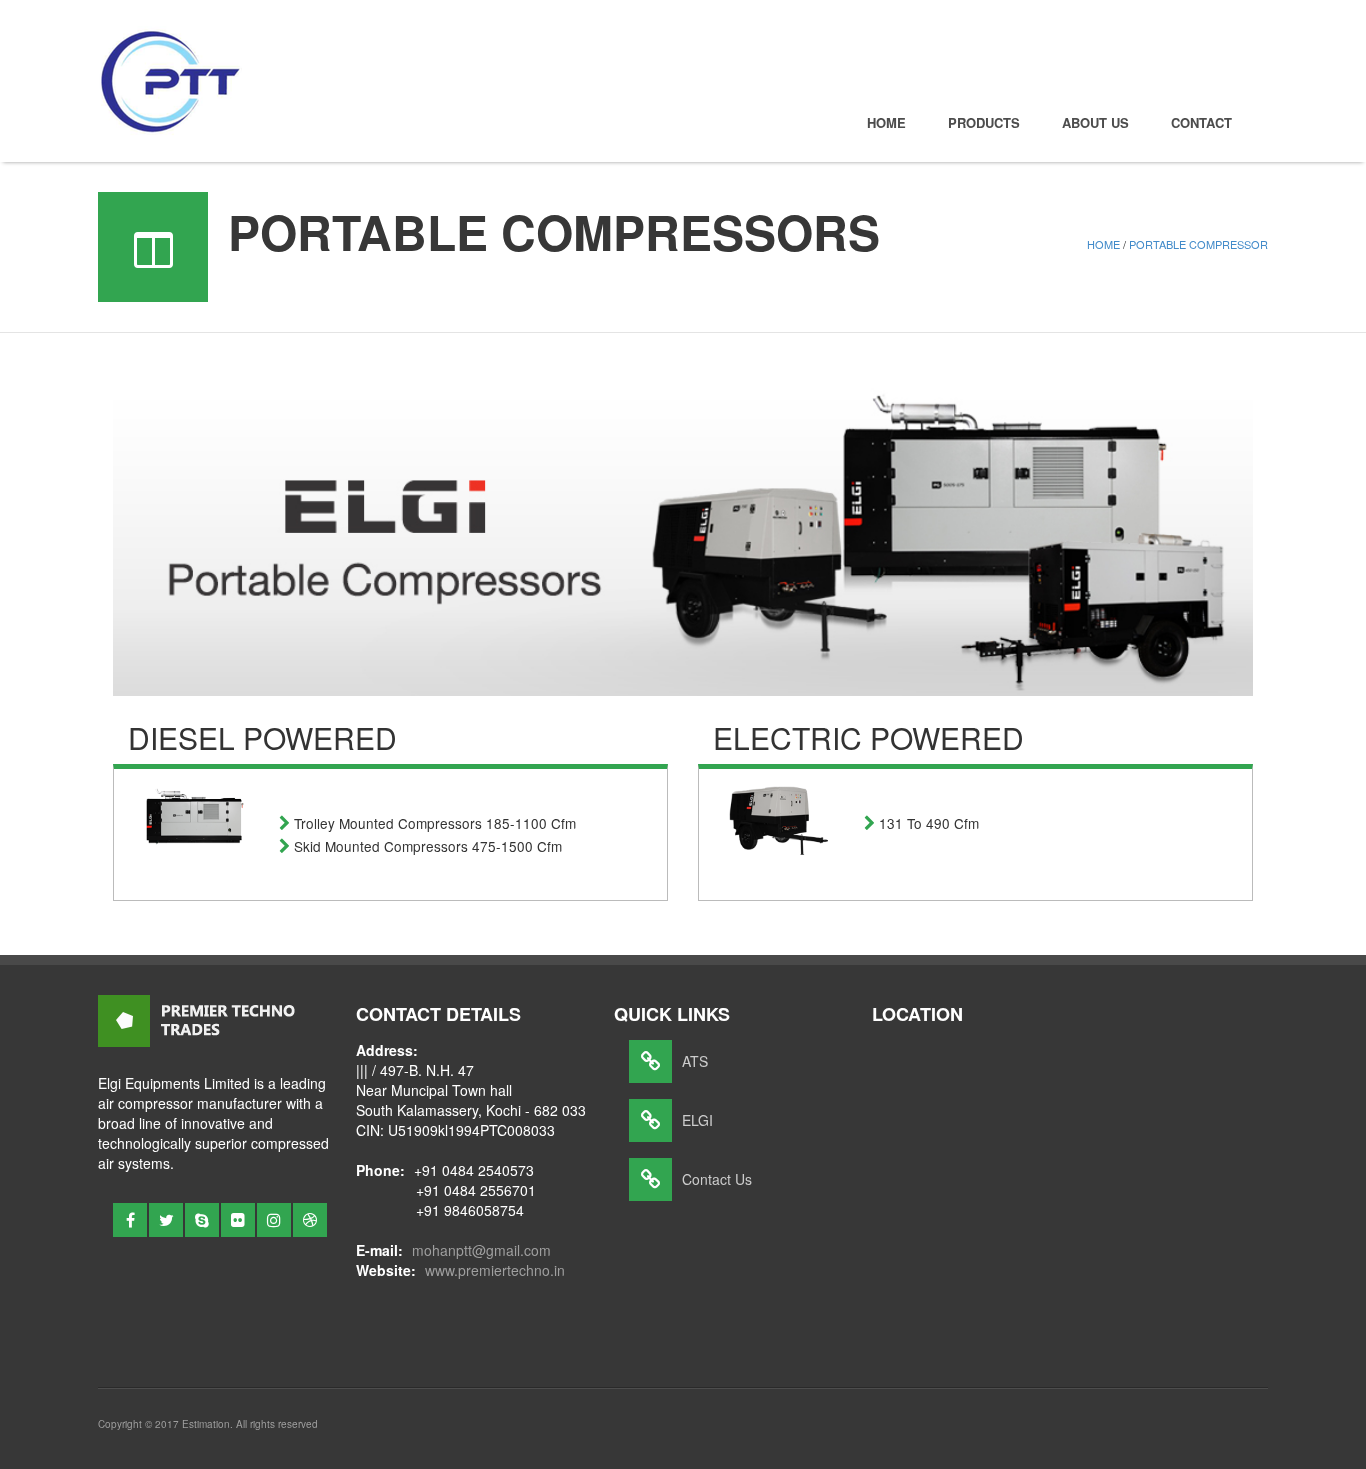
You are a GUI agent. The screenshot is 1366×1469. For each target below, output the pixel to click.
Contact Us (717, 1179)
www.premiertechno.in (495, 1270)
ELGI (697, 1120)
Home (886, 122)
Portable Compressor (1198, 244)
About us (1095, 122)
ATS (695, 1061)
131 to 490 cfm (929, 823)
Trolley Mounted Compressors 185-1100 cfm (435, 823)
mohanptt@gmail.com (481, 1250)
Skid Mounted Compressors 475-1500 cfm (428, 846)
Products (984, 122)
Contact (1201, 122)
